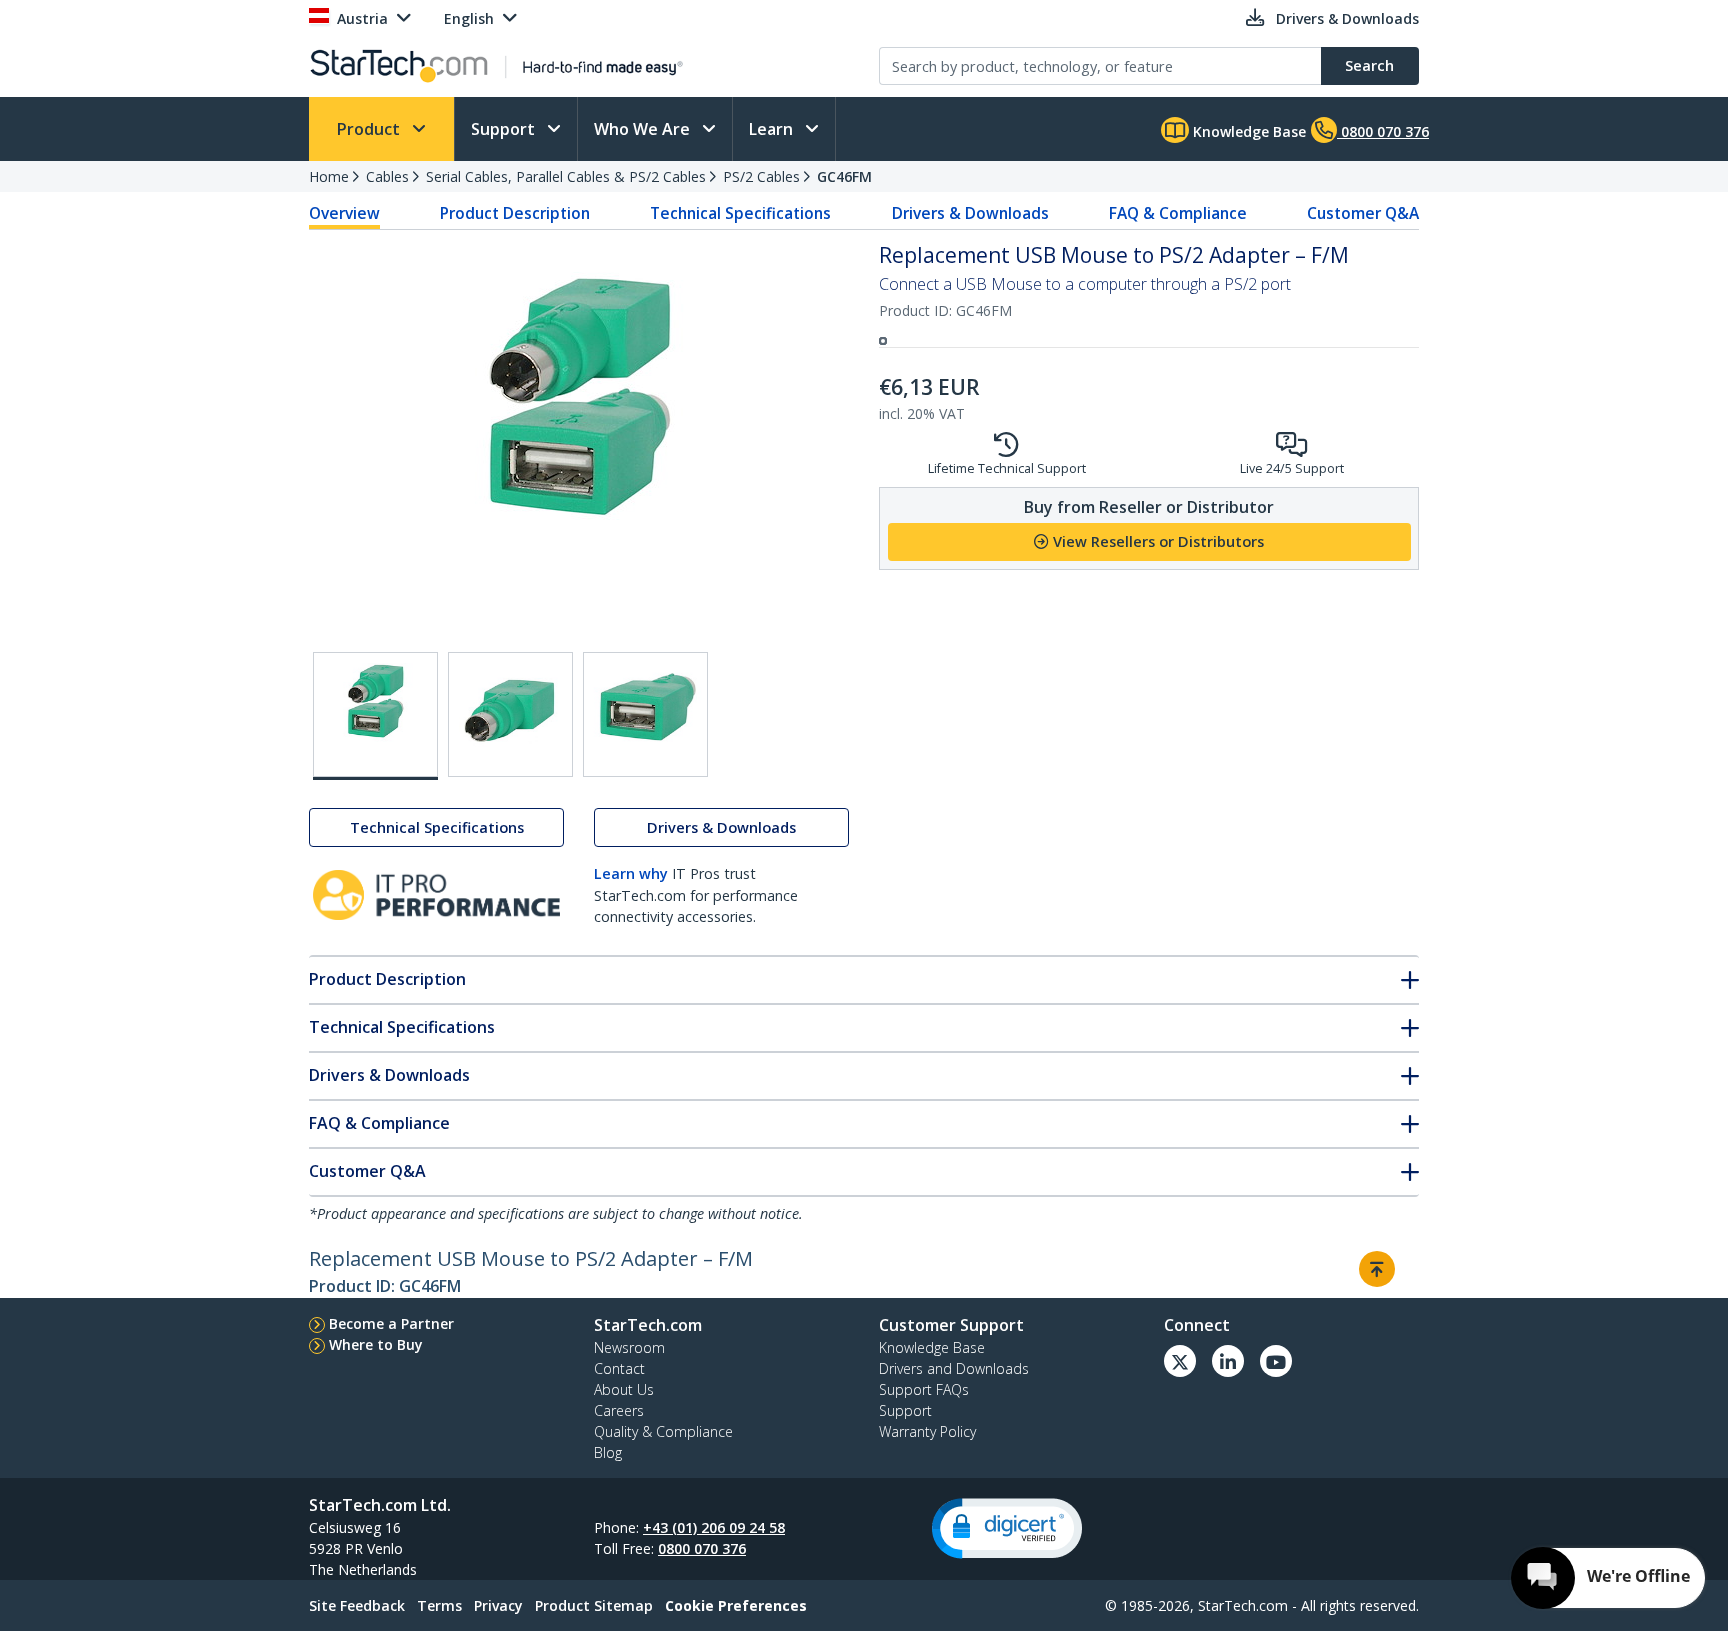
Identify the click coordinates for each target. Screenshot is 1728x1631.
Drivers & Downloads (970, 213)
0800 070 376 (702, 1548)
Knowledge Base (1247, 131)
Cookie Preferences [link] (736, 1605)
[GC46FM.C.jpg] (645, 714)
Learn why (631, 873)
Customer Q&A (1363, 213)
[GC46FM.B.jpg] (510, 714)
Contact (619, 1368)
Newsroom (629, 1347)
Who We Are (644, 129)
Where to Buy (376, 1344)
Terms (439, 1605)
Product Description (515, 213)
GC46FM (844, 176)
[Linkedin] (1228, 1361)
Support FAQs (924, 1389)
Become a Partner (391, 1323)
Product (370, 129)
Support (505, 129)
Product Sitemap (594, 1605)
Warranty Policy (927, 1431)
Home (329, 176)
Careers (619, 1410)
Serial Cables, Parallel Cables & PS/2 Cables (566, 176)
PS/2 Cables (761, 176)
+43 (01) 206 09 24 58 (714, 1527)
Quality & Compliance (663, 1431)
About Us (624, 1389)
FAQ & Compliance (1178, 213)
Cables (387, 176)
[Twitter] (1180, 1361)
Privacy (498, 1605)
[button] (1007, 1528)
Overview (344, 213)
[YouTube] (1276, 1361)
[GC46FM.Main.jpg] (375, 716)
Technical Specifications (740, 213)
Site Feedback (357, 1605)
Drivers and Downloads (954, 1368)
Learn (773, 129)
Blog (608, 1452)
